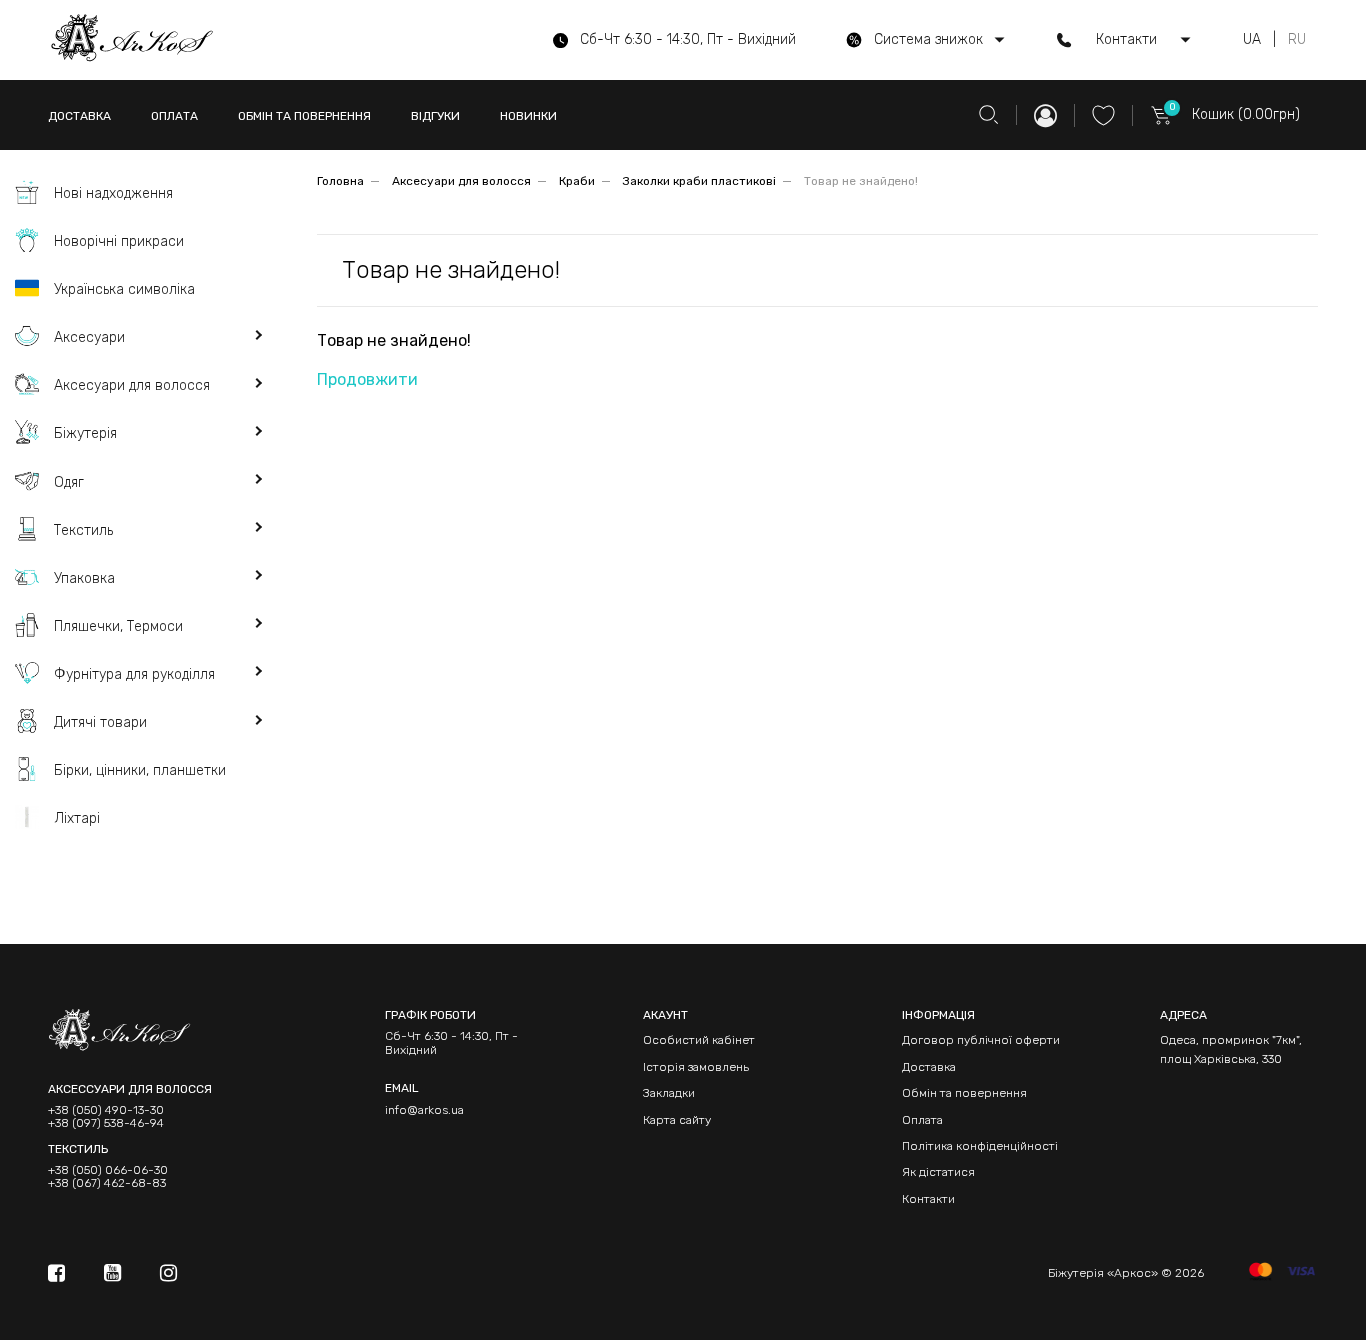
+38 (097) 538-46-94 (106, 1123)
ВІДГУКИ (435, 116)
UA (1252, 40)
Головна (340, 181)
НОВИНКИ (528, 116)
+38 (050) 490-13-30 (106, 1110)
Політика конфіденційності (980, 1146)
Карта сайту (677, 1120)
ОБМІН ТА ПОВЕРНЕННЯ (304, 116)
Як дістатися (938, 1172)
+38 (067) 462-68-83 (107, 1183)
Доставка (929, 1067)
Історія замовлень (696, 1067)
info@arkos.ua (424, 1110)
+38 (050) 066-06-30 (108, 1170)
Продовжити (367, 379)
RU (1297, 40)
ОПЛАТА (174, 116)
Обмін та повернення (964, 1093)
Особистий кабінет (699, 1040)
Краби (577, 181)
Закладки (669, 1093)
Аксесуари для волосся (461, 181)
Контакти (928, 1199)
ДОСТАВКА (79, 116)
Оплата (922, 1120)
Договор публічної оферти (981, 1040)
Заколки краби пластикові (699, 181)
